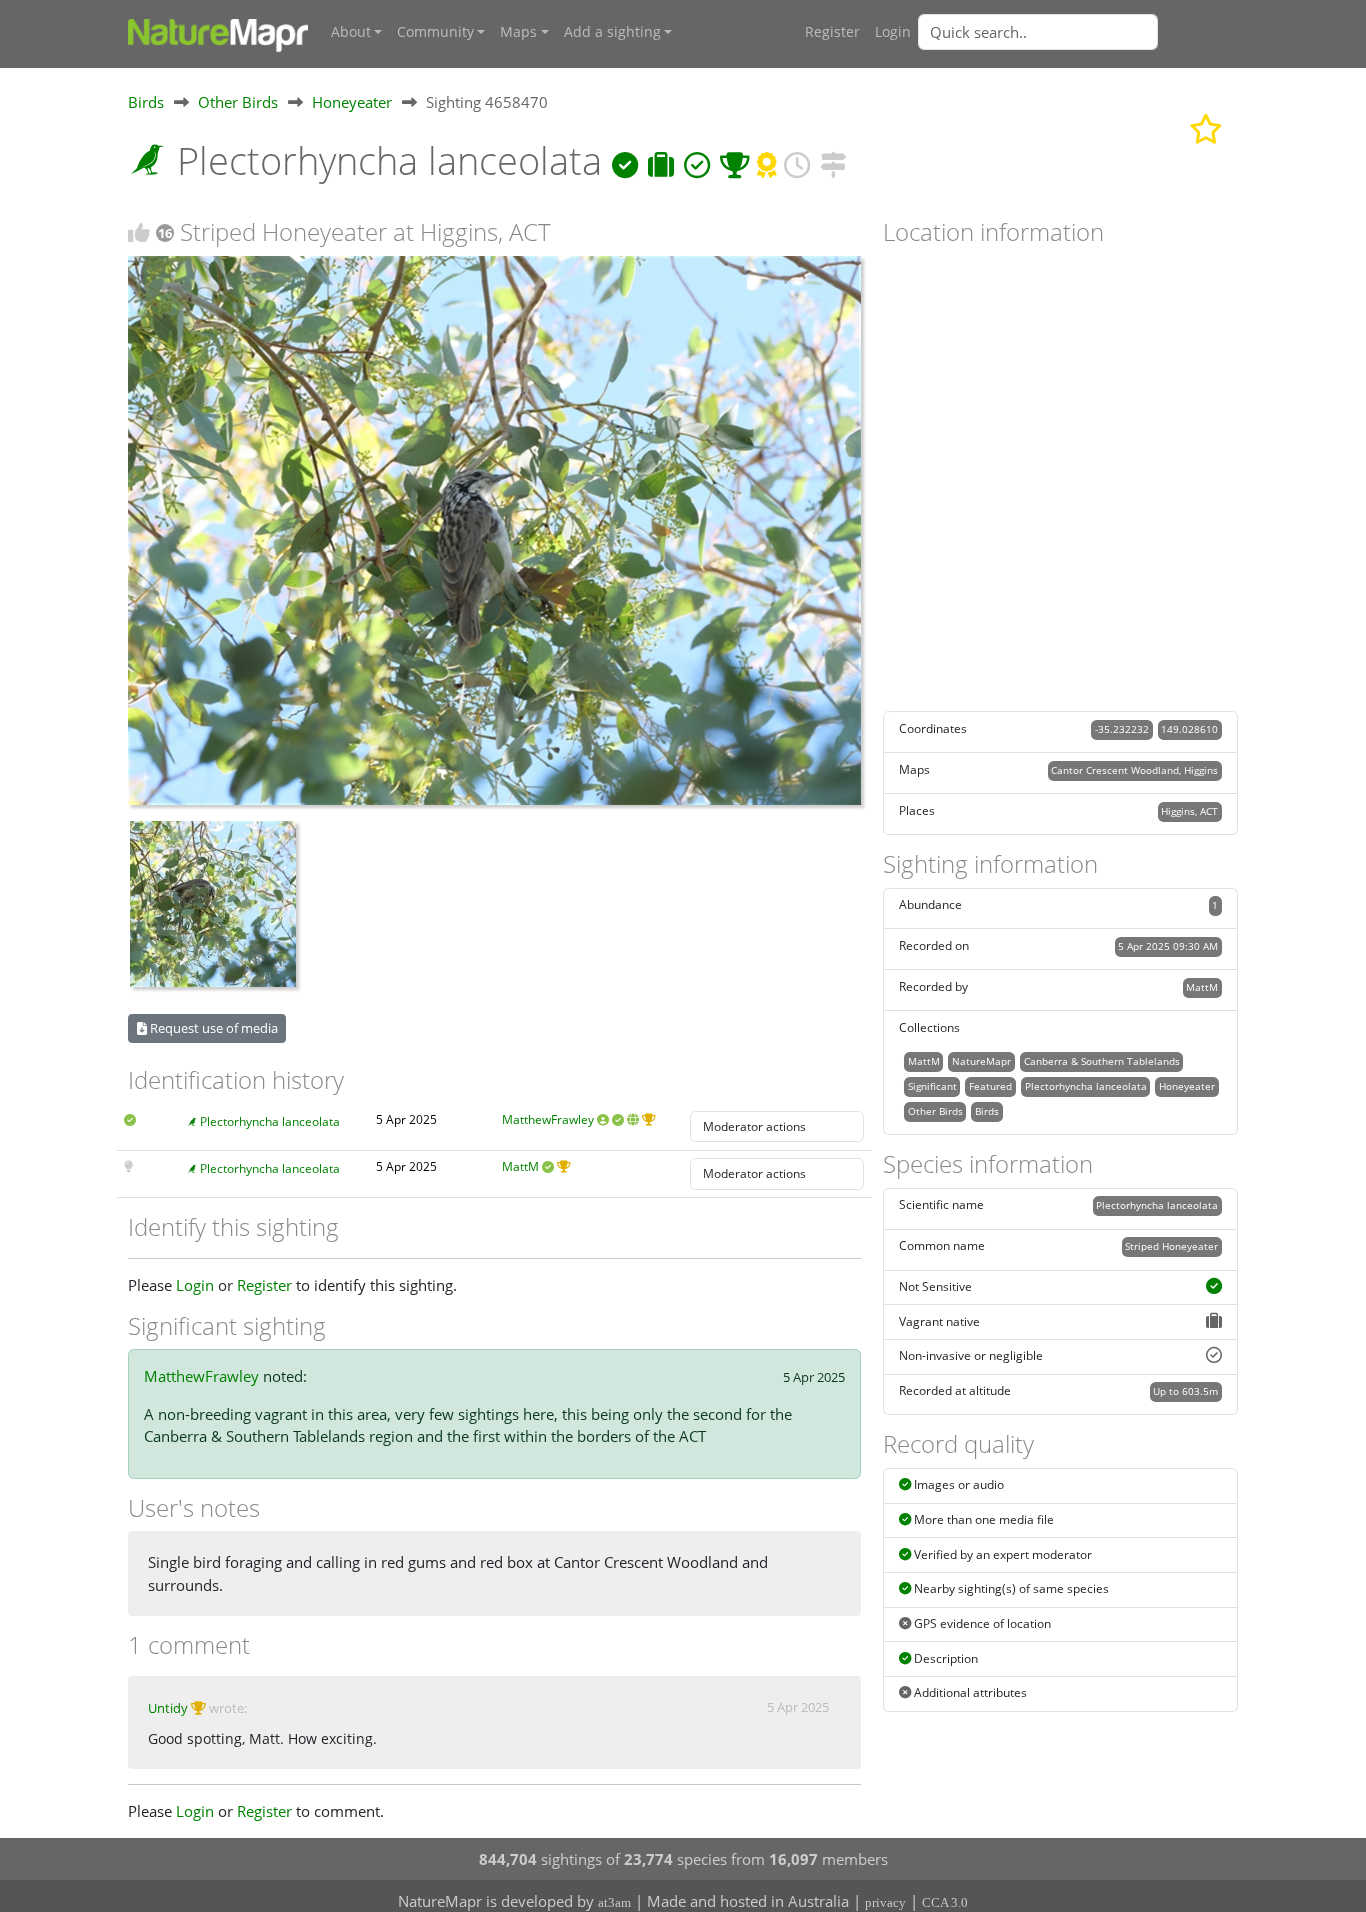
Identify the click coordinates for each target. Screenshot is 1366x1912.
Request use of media (212, 1028)
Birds (146, 102)
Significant (932, 1086)
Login (893, 32)
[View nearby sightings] (833, 160)
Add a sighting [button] (612, 32)
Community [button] (435, 32)
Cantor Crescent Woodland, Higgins (1134, 770)
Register (832, 32)
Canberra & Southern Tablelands (1102, 1061)
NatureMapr (981, 1061)
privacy (885, 1902)
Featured (990, 1086)
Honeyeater (352, 102)
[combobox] (1078, 32)
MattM (520, 1166)
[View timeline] (797, 160)
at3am (614, 1902)
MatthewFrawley (548, 1119)
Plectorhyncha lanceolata (270, 1121)
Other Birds (238, 102)
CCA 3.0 (945, 1902)
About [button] (351, 32)
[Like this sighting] (139, 232)
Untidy (168, 1708)
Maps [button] (518, 32)
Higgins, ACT (1189, 811)
